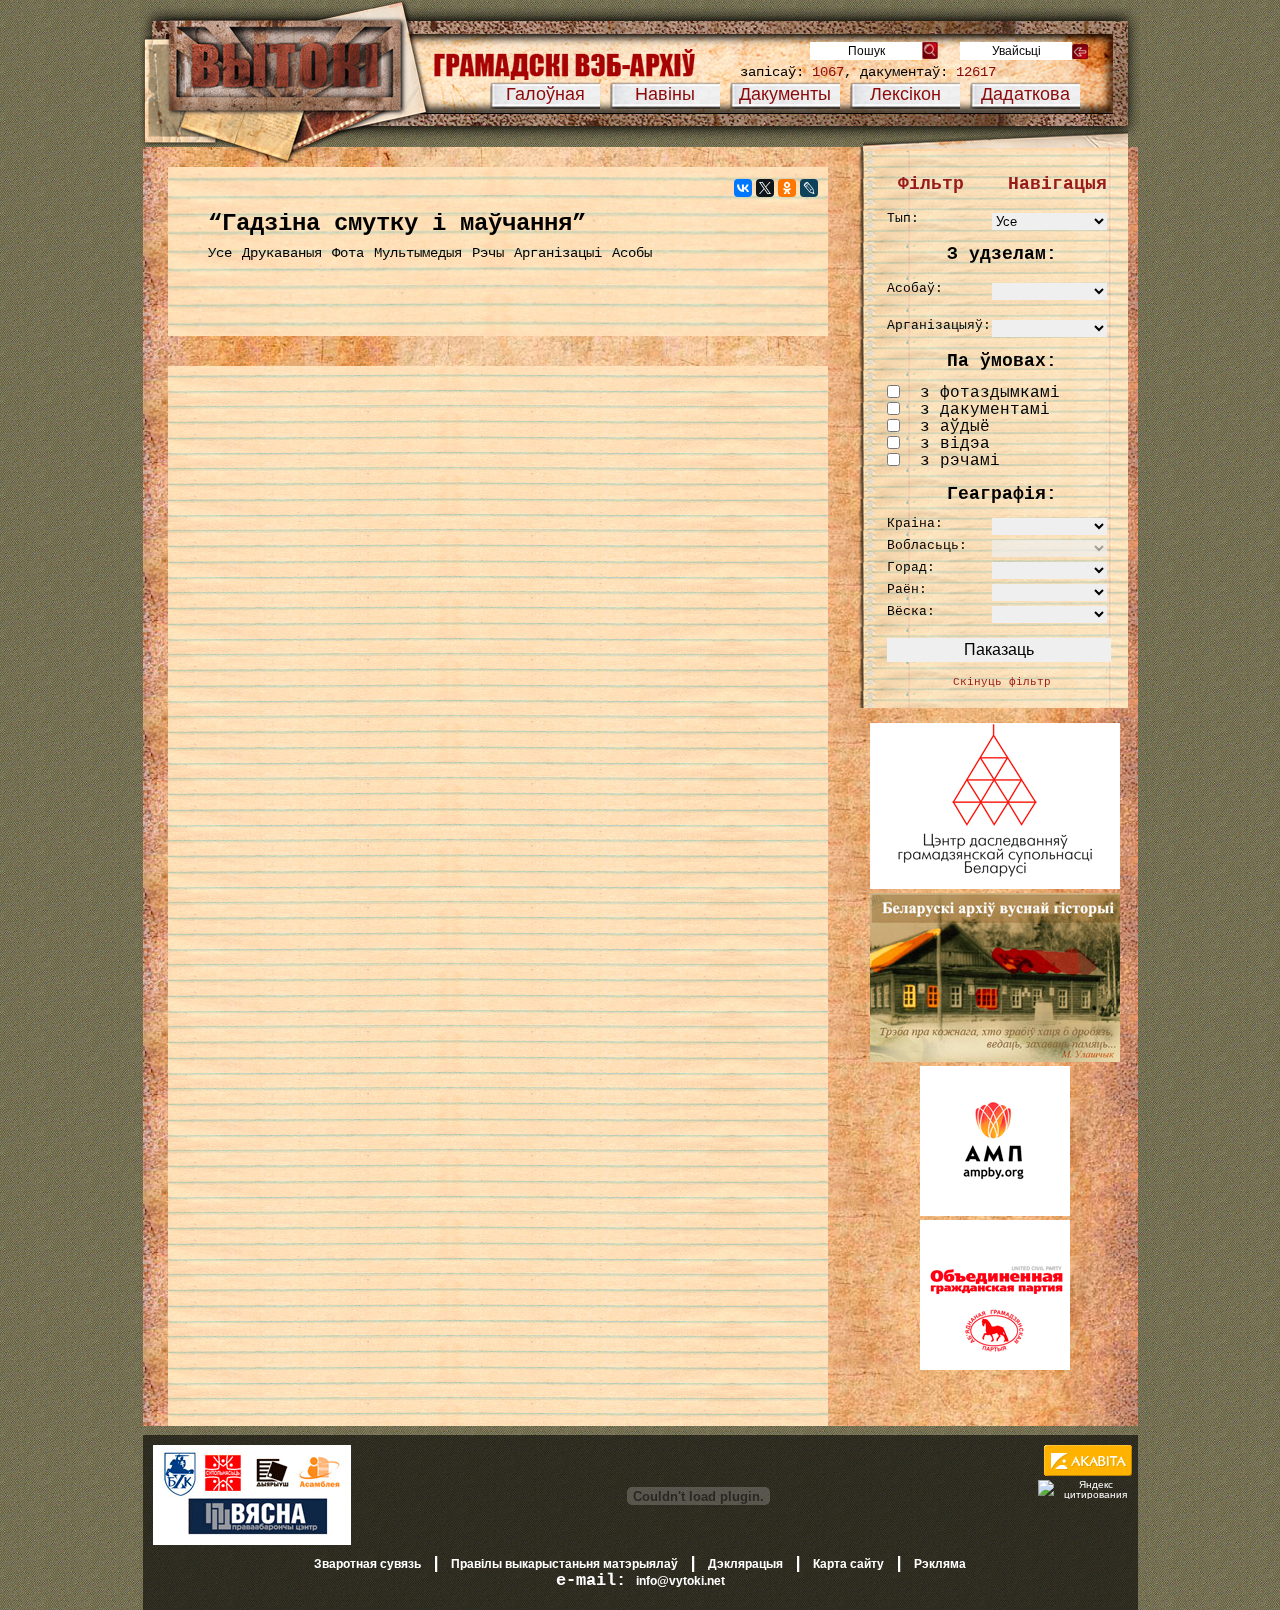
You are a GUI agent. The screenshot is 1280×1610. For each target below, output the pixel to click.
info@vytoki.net (680, 1581)
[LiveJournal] (809, 188)
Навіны (665, 94)
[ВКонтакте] (743, 188)
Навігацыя (1057, 184)
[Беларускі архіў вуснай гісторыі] (995, 1058)
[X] (765, 188)
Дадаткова (1025, 94)
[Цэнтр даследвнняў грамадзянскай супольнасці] (995, 885)
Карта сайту (848, 1564)
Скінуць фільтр (1002, 682)
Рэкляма (940, 1564)
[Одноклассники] (787, 188)
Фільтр (931, 184)
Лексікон (905, 94)
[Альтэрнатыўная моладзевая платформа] (995, 1212)
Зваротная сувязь (367, 1564)
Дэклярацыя (745, 1564)
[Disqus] (498, 636)
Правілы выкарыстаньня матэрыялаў (564, 1564)
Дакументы (785, 94)
